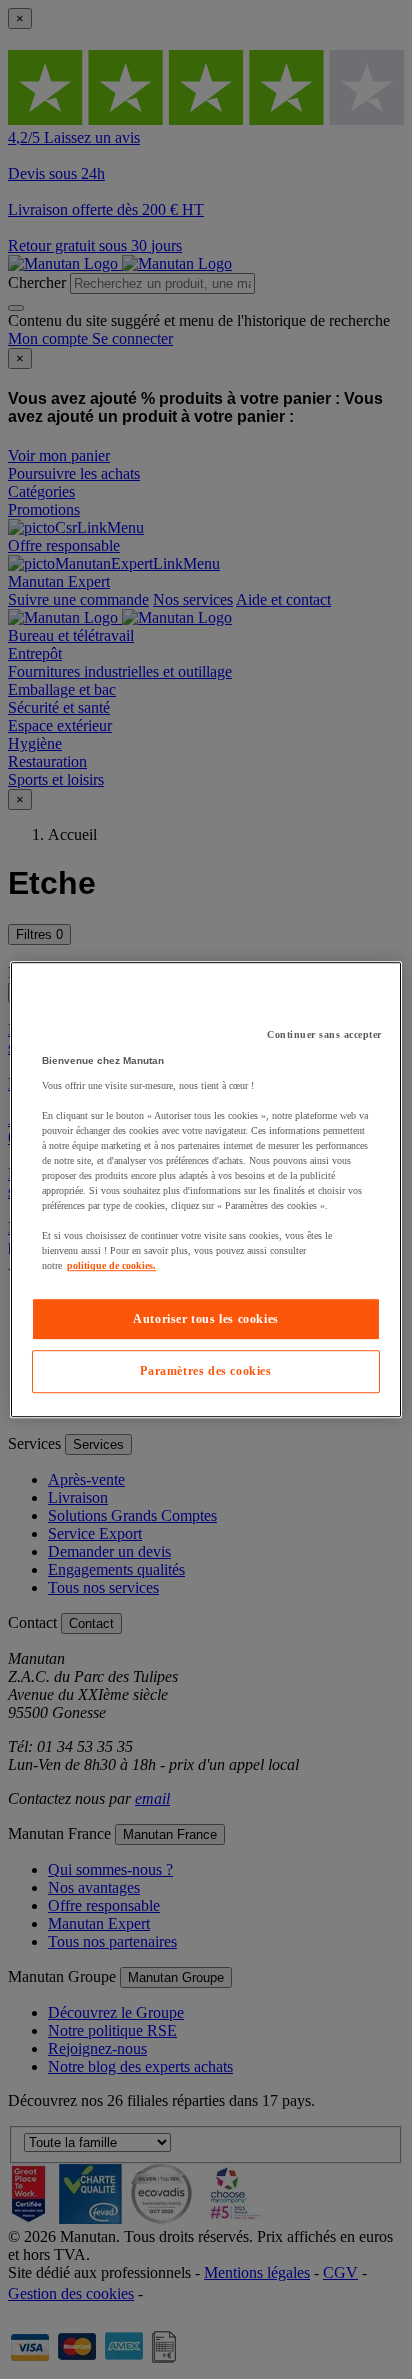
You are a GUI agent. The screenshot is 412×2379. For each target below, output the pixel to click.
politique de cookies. (111, 1265)
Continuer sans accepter (324, 1034)
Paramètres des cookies (205, 1372)
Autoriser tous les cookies (206, 1319)
